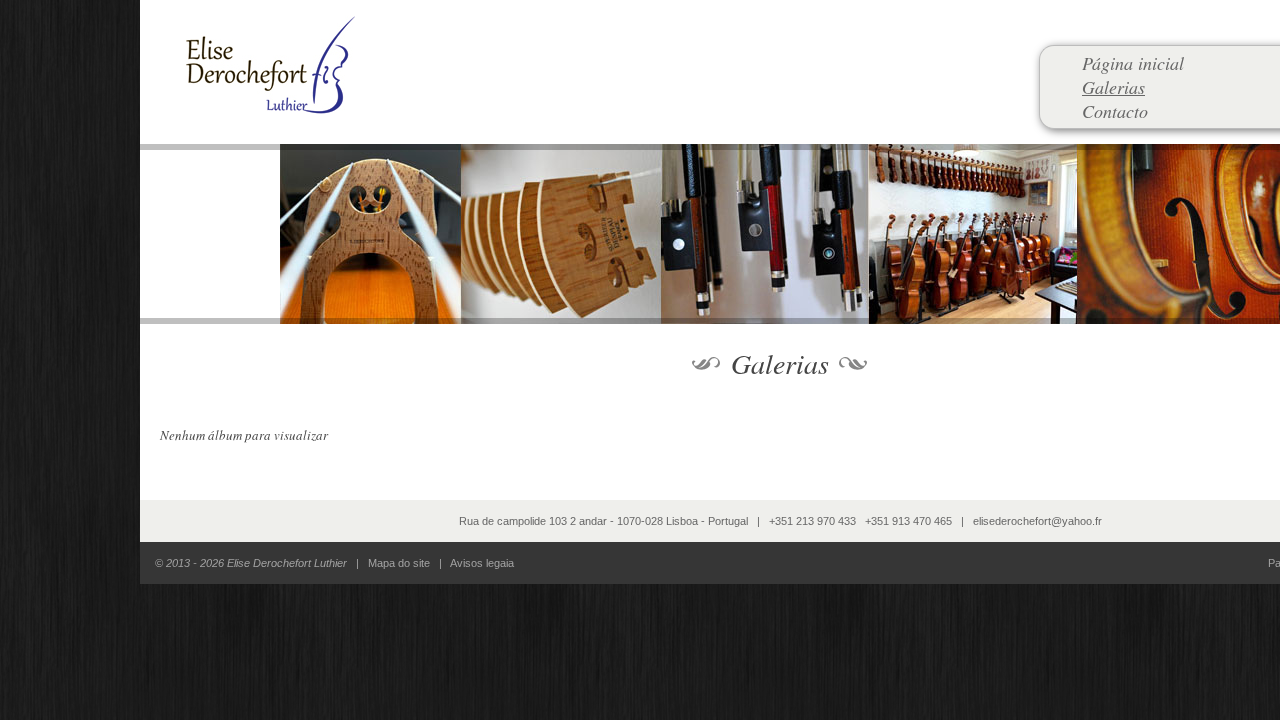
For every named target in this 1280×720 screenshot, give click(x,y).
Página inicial (1133, 63)
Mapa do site (399, 563)
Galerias (1113, 87)
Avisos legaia (482, 563)
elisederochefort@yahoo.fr (1037, 521)
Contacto (1115, 111)
